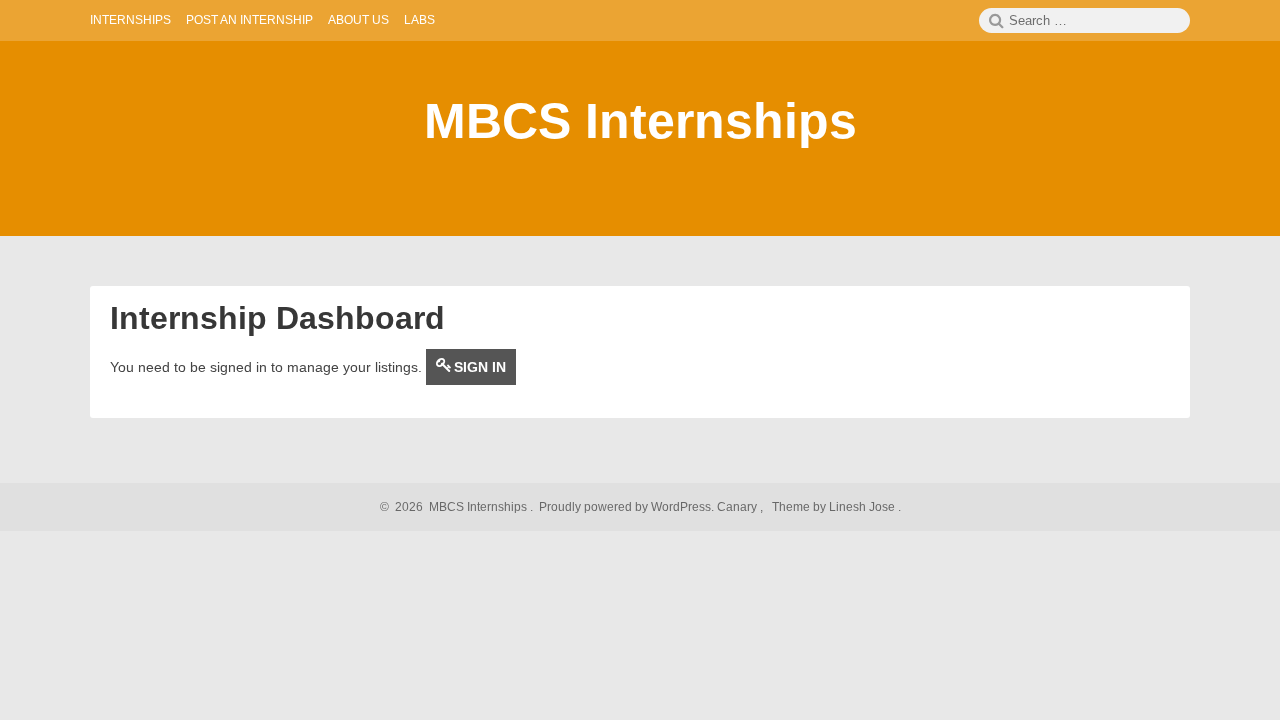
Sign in (480, 367)
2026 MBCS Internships (458, 507)
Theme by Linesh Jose (835, 507)
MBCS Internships (640, 121)
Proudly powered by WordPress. (626, 507)
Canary (738, 507)
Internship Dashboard (277, 318)
